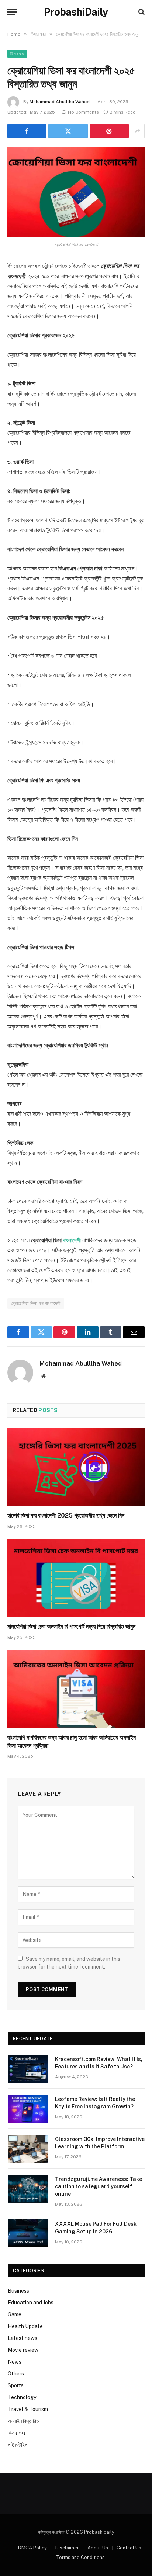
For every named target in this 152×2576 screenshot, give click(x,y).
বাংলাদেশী (72, 1240)
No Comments (83, 112)
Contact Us (129, 2548)
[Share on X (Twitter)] (68, 131)
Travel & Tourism (28, 2409)
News (15, 2362)
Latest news (23, 2338)
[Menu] (12, 12)
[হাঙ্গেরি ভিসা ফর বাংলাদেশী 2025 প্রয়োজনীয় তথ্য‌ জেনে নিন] (76, 1467)
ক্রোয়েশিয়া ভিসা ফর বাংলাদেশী (36, 1303)
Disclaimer (67, 2548)
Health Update (25, 2326)
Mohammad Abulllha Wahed (60, 102)
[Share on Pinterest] (109, 131)
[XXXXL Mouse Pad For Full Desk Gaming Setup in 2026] (28, 2233)
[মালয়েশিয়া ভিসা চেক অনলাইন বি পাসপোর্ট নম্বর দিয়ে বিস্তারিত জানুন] (76, 1578)
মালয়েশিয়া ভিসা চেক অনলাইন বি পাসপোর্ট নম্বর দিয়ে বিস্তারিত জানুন (71, 1627)
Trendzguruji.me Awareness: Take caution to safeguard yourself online (99, 2186)
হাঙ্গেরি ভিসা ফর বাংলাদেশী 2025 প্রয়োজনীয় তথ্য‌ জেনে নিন (66, 1516)
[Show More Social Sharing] (138, 131)
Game (15, 2314)
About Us (98, 2548)
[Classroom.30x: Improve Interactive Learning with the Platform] (28, 2149)
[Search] (141, 12)
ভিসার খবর (17, 54)
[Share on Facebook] (27, 131)
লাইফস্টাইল (18, 2445)
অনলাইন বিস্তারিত (23, 2421)
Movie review (23, 2350)
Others (16, 2374)
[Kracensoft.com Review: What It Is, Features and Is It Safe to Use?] (28, 2069)
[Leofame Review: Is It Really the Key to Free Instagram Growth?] (28, 2109)
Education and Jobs (31, 2303)
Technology (22, 2397)
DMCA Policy (32, 2548)
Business (18, 2291)
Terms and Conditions (80, 2557)
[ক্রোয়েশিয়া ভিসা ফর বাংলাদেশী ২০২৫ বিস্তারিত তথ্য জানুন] (76, 192)
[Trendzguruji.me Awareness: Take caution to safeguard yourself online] (28, 2189)
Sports (16, 2385)
